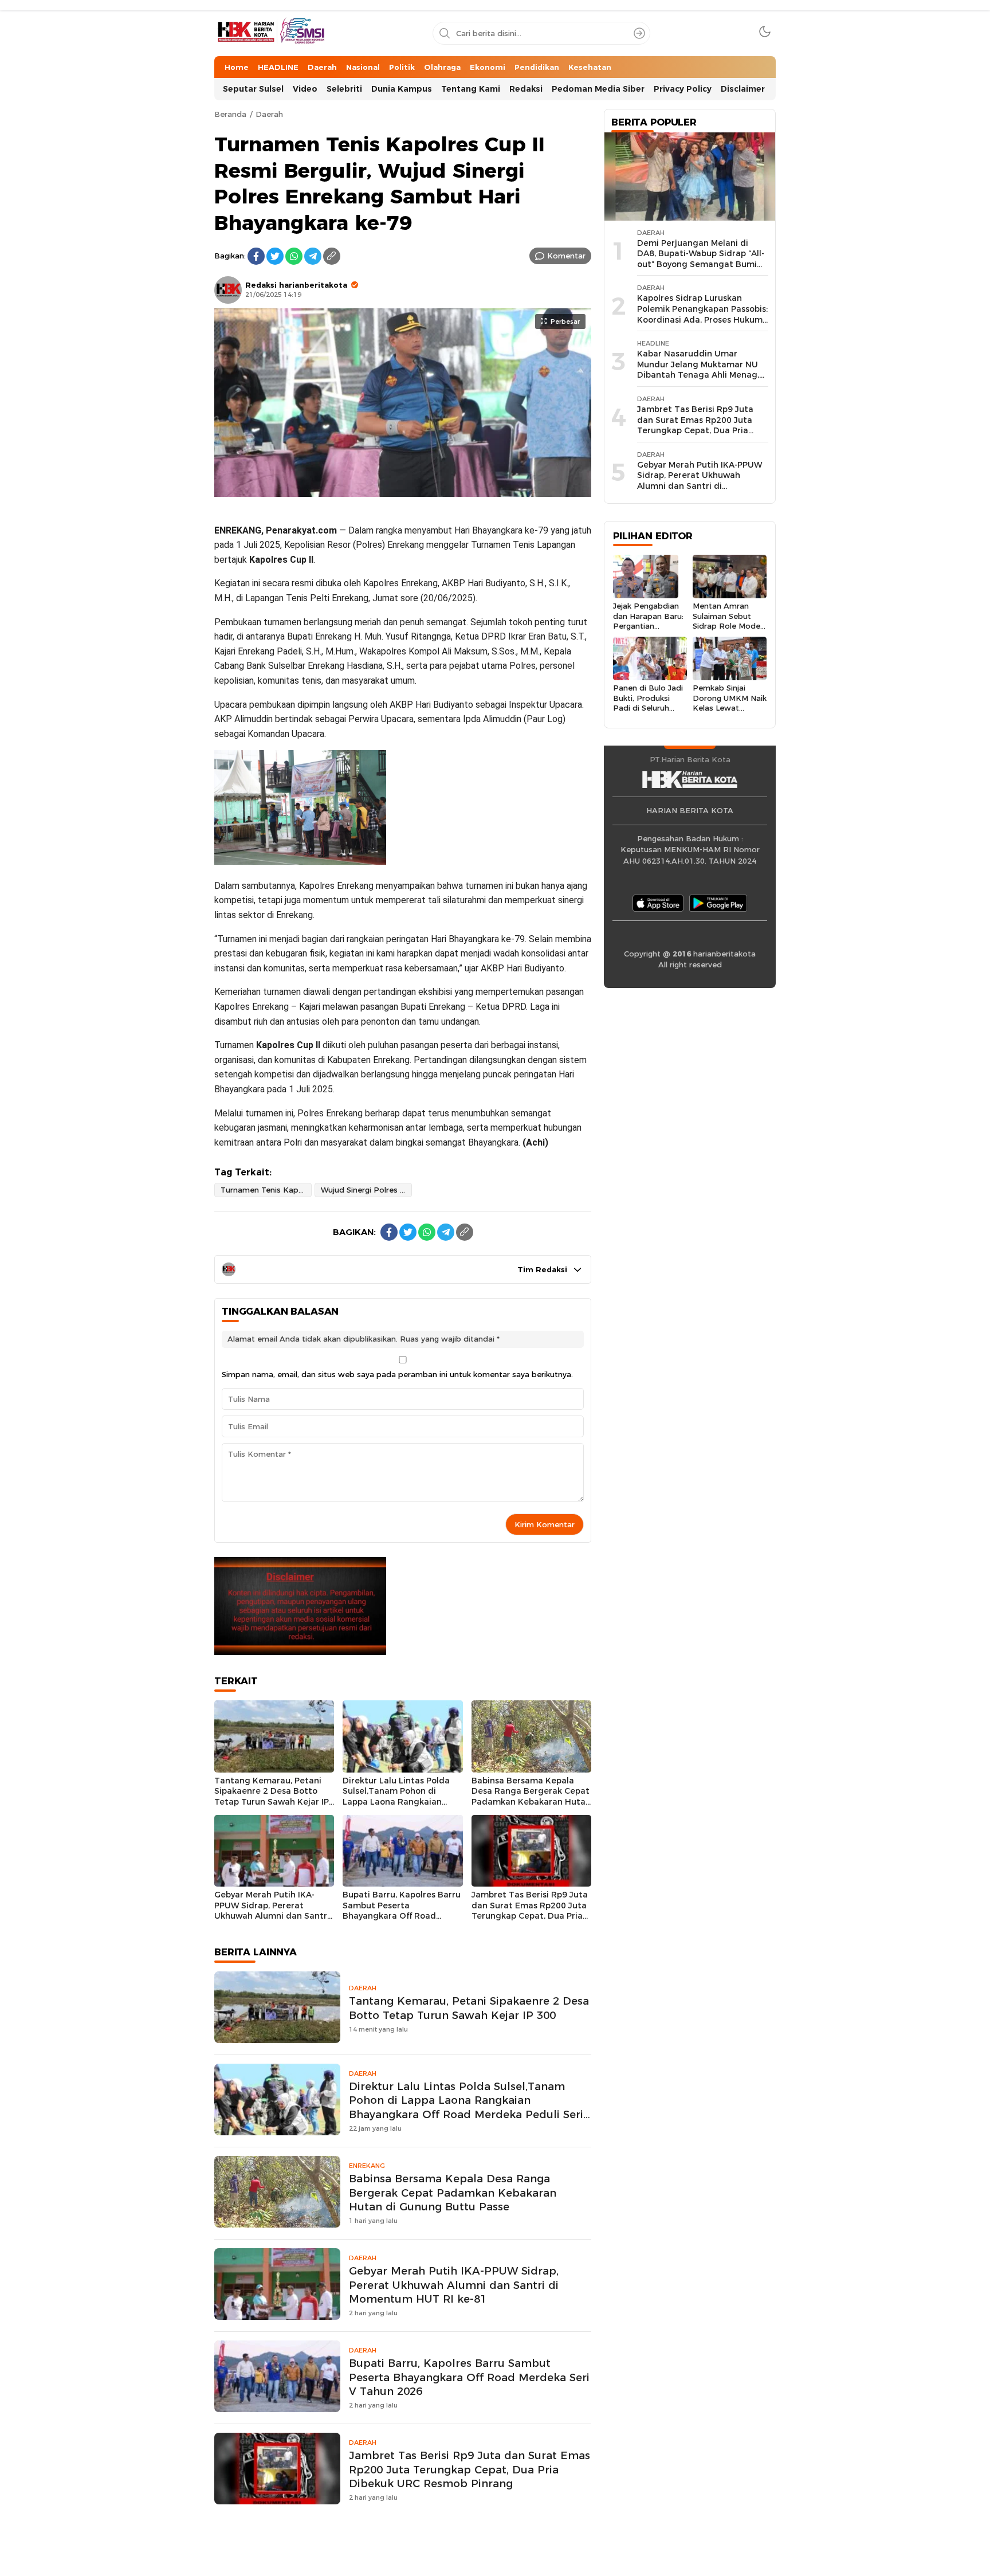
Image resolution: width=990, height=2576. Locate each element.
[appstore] (658, 903)
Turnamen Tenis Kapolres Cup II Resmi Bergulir (266, 1190)
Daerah (269, 114)
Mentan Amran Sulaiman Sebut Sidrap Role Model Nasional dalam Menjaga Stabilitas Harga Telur (727, 631)
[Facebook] (256, 256)
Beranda (230, 114)
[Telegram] (313, 256)
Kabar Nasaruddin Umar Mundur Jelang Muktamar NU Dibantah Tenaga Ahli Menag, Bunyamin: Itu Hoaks (698, 370)
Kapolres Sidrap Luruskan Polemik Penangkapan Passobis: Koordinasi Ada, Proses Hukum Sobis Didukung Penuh (702, 314)
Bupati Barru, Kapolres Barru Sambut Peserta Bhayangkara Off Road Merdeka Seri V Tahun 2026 (402, 1911)
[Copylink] (332, 256)
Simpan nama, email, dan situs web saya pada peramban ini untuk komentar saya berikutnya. (397, 1374)
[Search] (639, 33)
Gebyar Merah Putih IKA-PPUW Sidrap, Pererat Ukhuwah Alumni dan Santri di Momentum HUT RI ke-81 (272, 1911)
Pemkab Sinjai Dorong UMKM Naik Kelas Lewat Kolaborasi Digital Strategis (730, 707)
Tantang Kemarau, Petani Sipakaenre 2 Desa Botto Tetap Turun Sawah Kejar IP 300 (272, 1797)
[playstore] (718, 903)
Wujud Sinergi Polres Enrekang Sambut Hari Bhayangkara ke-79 (366, 1190)
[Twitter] (275, 256)
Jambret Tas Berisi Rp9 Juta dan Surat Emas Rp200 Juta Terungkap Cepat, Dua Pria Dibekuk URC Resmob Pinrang (530, 1916)
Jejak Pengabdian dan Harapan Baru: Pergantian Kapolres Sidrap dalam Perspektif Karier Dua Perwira (649, 631)
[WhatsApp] (294, 256)
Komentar (566, 256)
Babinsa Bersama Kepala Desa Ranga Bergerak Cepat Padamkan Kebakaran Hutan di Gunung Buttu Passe (531, 1797)
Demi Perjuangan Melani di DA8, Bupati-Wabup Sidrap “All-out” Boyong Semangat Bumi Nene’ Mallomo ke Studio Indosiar (701, 264)
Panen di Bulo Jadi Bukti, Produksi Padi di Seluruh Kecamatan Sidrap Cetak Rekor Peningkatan (648, 713)
